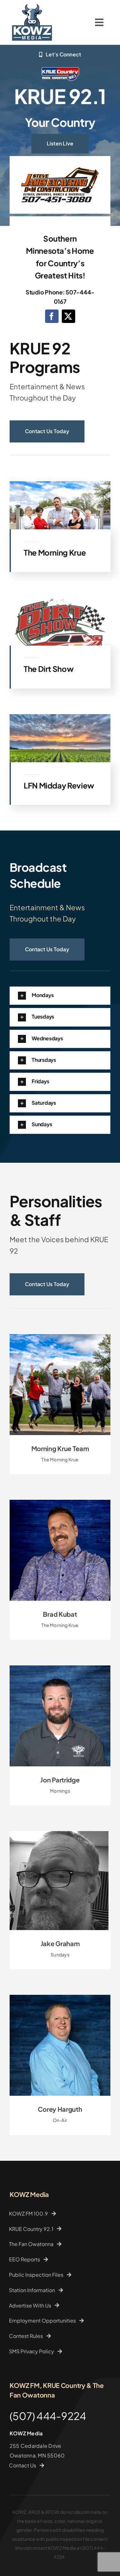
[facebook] (52, 316)
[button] (60, 996)
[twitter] (68, 316)
